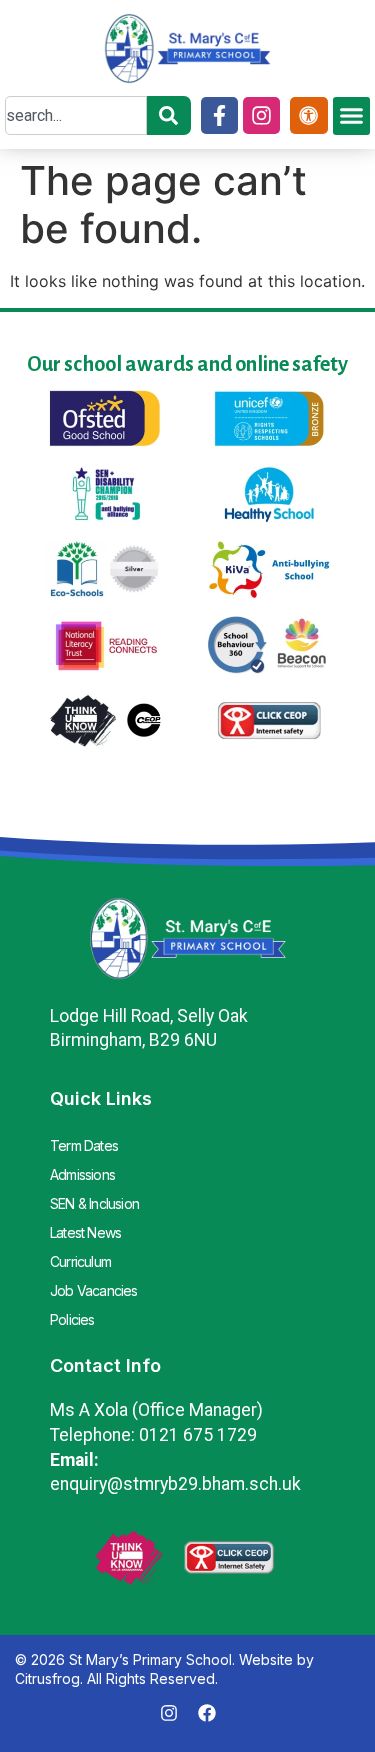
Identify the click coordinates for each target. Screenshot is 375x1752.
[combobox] (76, 115)
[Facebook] (207, 1713)
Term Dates (84, 1145)
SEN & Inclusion (94, 1203)
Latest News (85, 1232)
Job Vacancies (94, 1290)
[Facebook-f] (219, 115)
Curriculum (80, 1261)
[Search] (169, 115)
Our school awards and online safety (187, 364)
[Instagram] (261, 115)
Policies (72, 1319)
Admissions (82, 1174)
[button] (352, 116)
